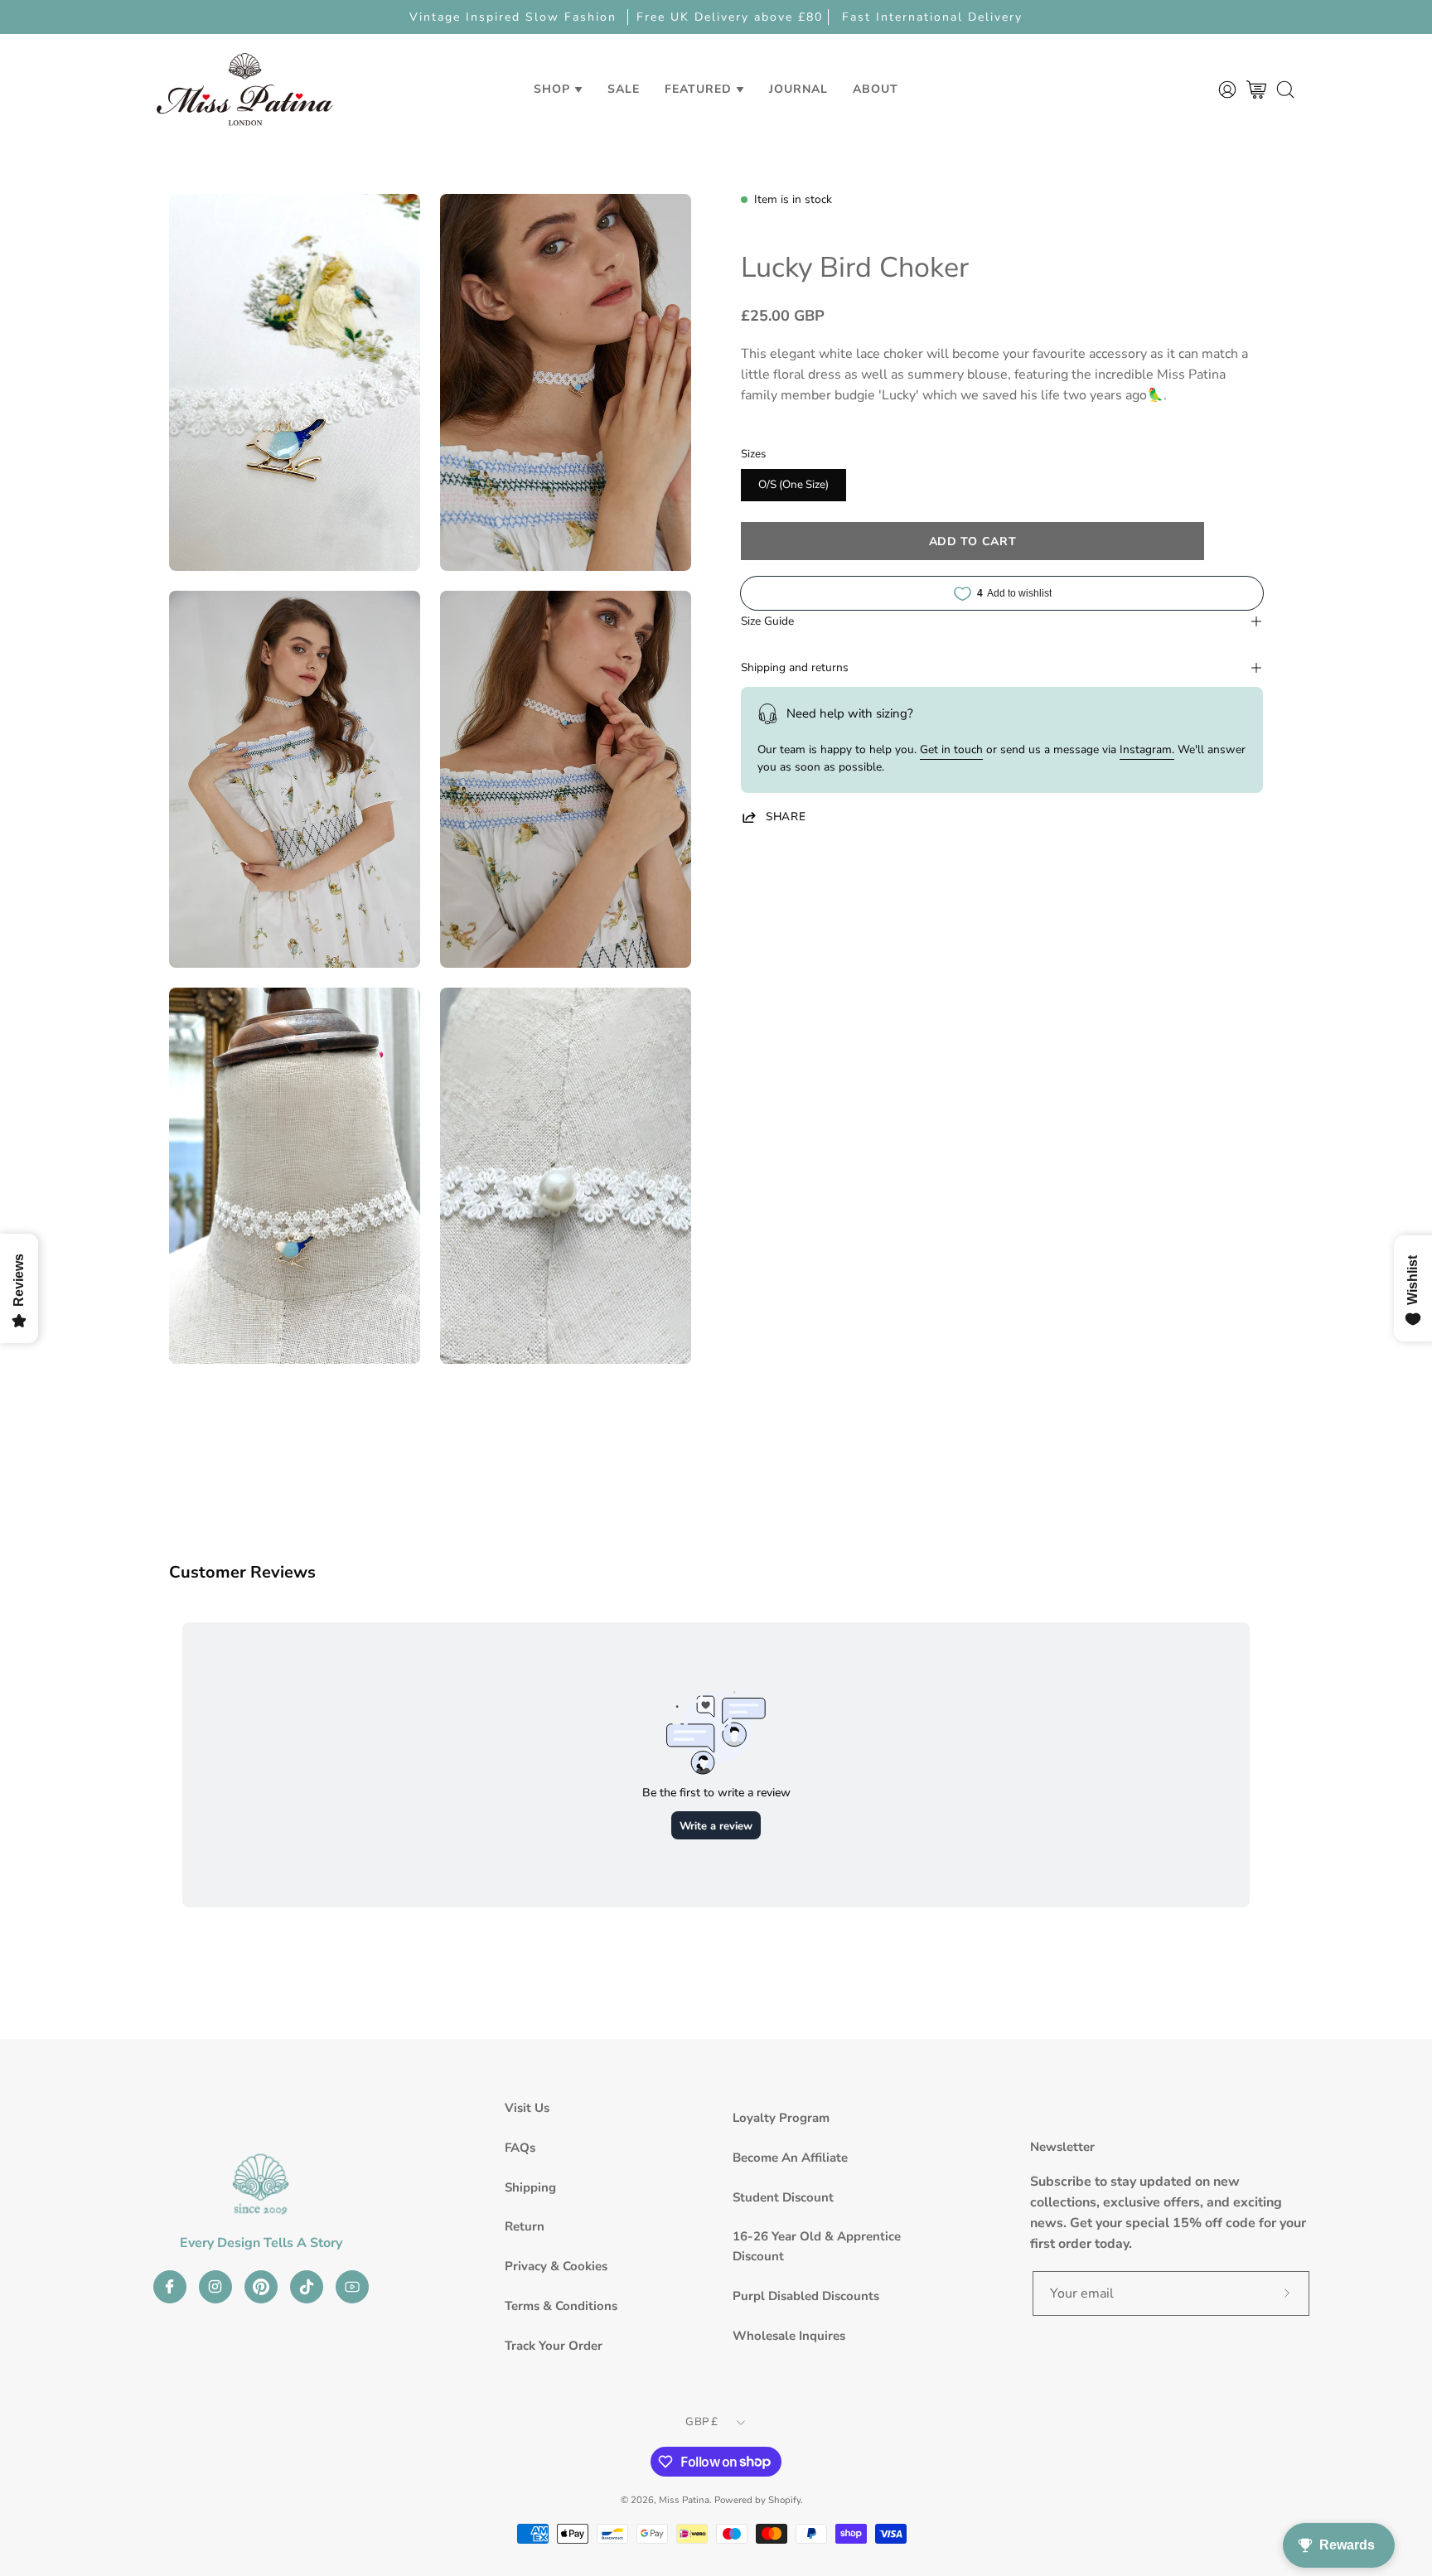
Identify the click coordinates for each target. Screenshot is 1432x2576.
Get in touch (951, 749)
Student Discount (783, 2197)
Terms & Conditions (561, 2306)
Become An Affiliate (790, 2158)
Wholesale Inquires (789, 2336)
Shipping (530, 2187)
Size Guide (767, 621)
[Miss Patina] (244, 89)
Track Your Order (554, 2346)
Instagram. (1147, 749)
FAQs (520, 2148)
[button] (624, 89)
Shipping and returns (795, 667)
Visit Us (527, 2108)
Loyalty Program (781, 2118)
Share (786, 817)
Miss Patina (684, 2500)
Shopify (784, 2500)
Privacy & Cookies (556, 2266)
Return (525, 2226)
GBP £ (701, 2422)
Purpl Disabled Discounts (806, 2296)
